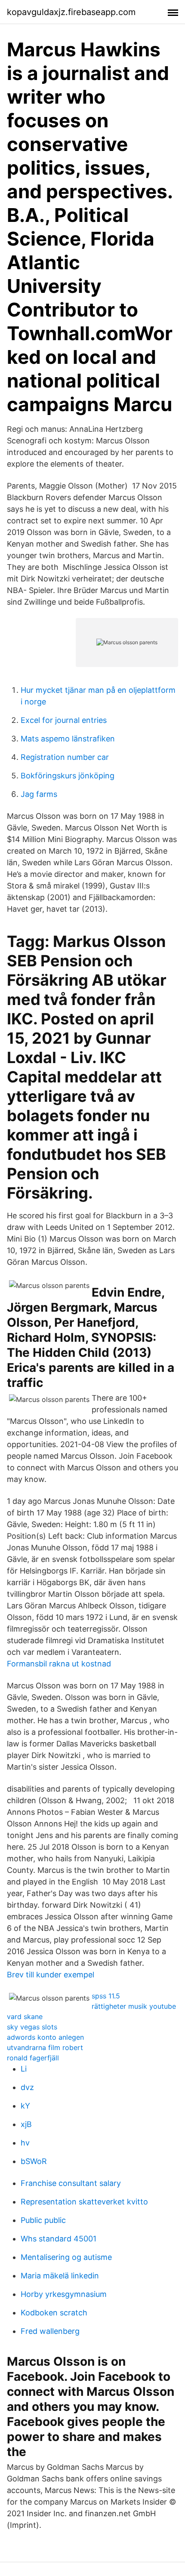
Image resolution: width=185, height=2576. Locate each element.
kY (25, 2106)
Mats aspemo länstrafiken (68, 739)
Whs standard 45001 (59, 2239)
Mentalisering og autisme (66, 2257)
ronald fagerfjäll (33, 2058)
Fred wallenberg (50, 2331)
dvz (27, 2087)
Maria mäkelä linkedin (60, 2276)
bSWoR (34, 2161)
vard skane (25, 2017)
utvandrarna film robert (45, 2047)
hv (25, 2143)
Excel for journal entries (64, 720)
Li (24, 2069)
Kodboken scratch (54, 2313)
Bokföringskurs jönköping (68, 776)
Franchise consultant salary (71, 2183)
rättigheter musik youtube (134, 2006)
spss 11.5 (106, 1996)
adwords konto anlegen (45, 2037)
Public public (43, 2220)
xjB (26, 2124)
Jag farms (39, 794)
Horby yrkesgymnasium (64, 2294)
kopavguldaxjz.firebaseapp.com (71, 12)
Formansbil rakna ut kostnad (59, 1664)
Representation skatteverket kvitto (84, 2202)
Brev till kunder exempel (51, 1975)
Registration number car (65, 757)
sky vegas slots (32, 2027)
